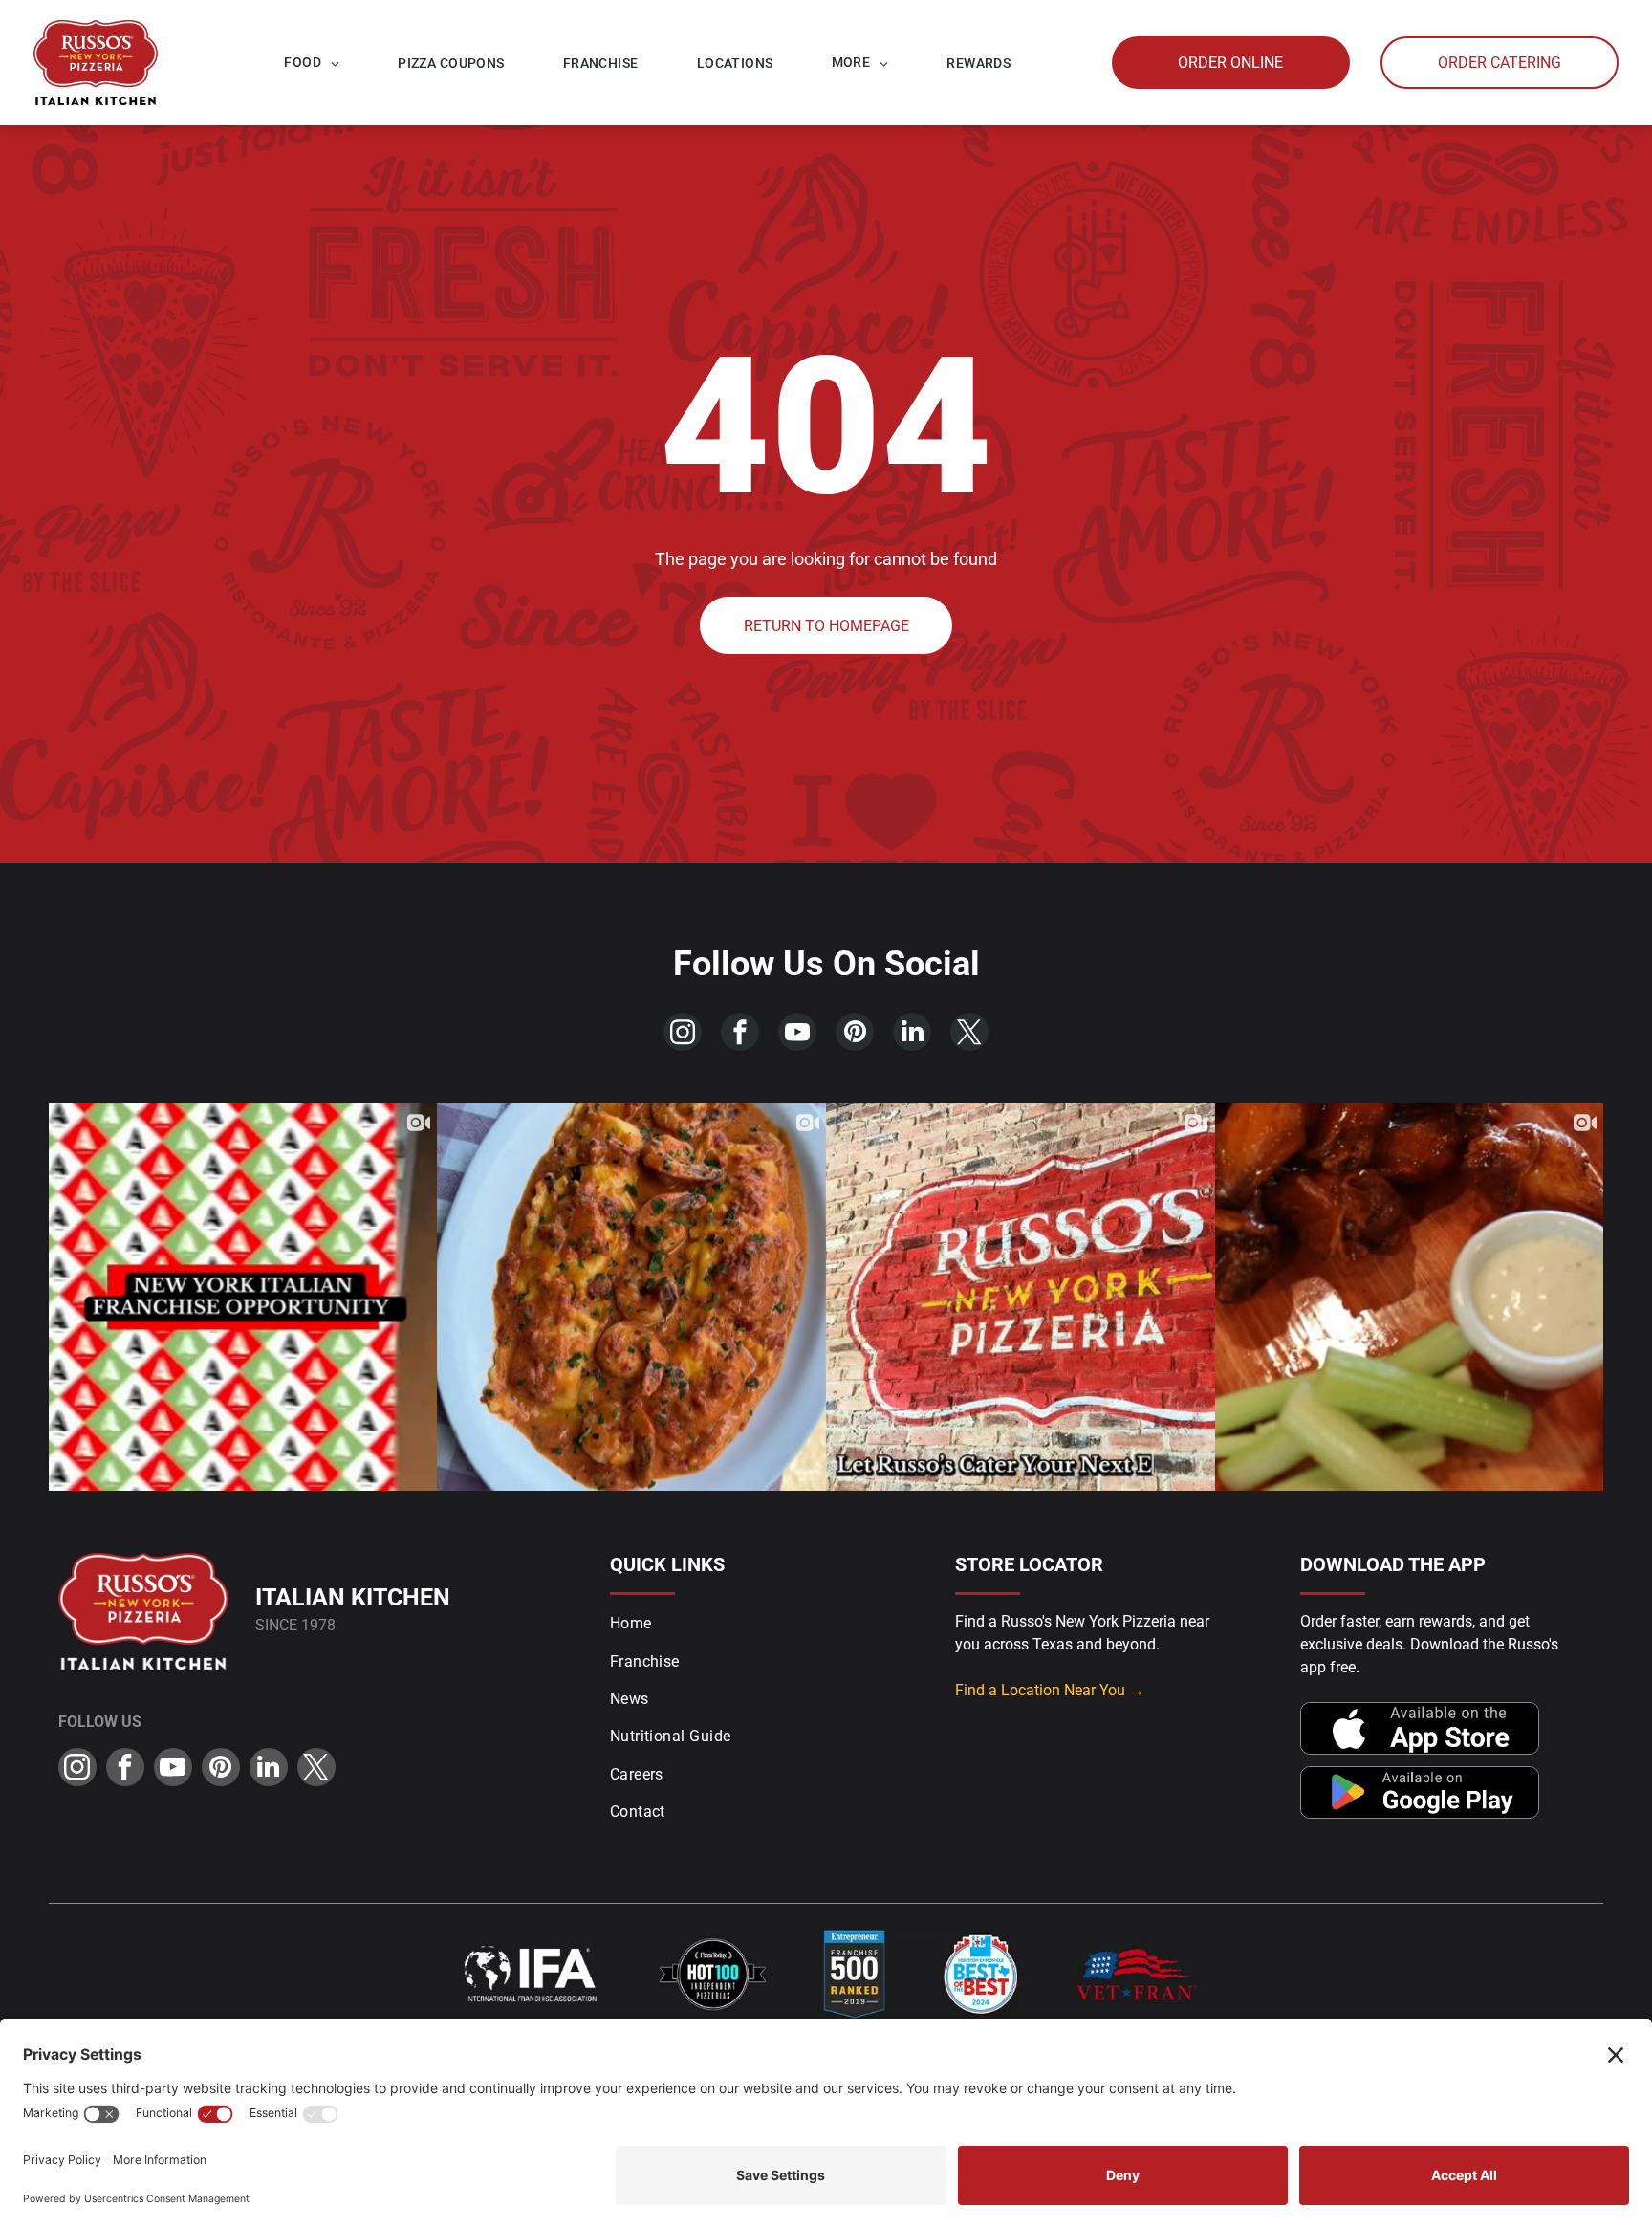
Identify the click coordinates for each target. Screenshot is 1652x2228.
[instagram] (683, 1034)
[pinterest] (855, 1034)
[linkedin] (912, 1034)
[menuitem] (312, 63)
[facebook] (740, 1034)
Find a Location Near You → (1050, 1690)
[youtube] (797, 1034)
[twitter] (969, 1034)
